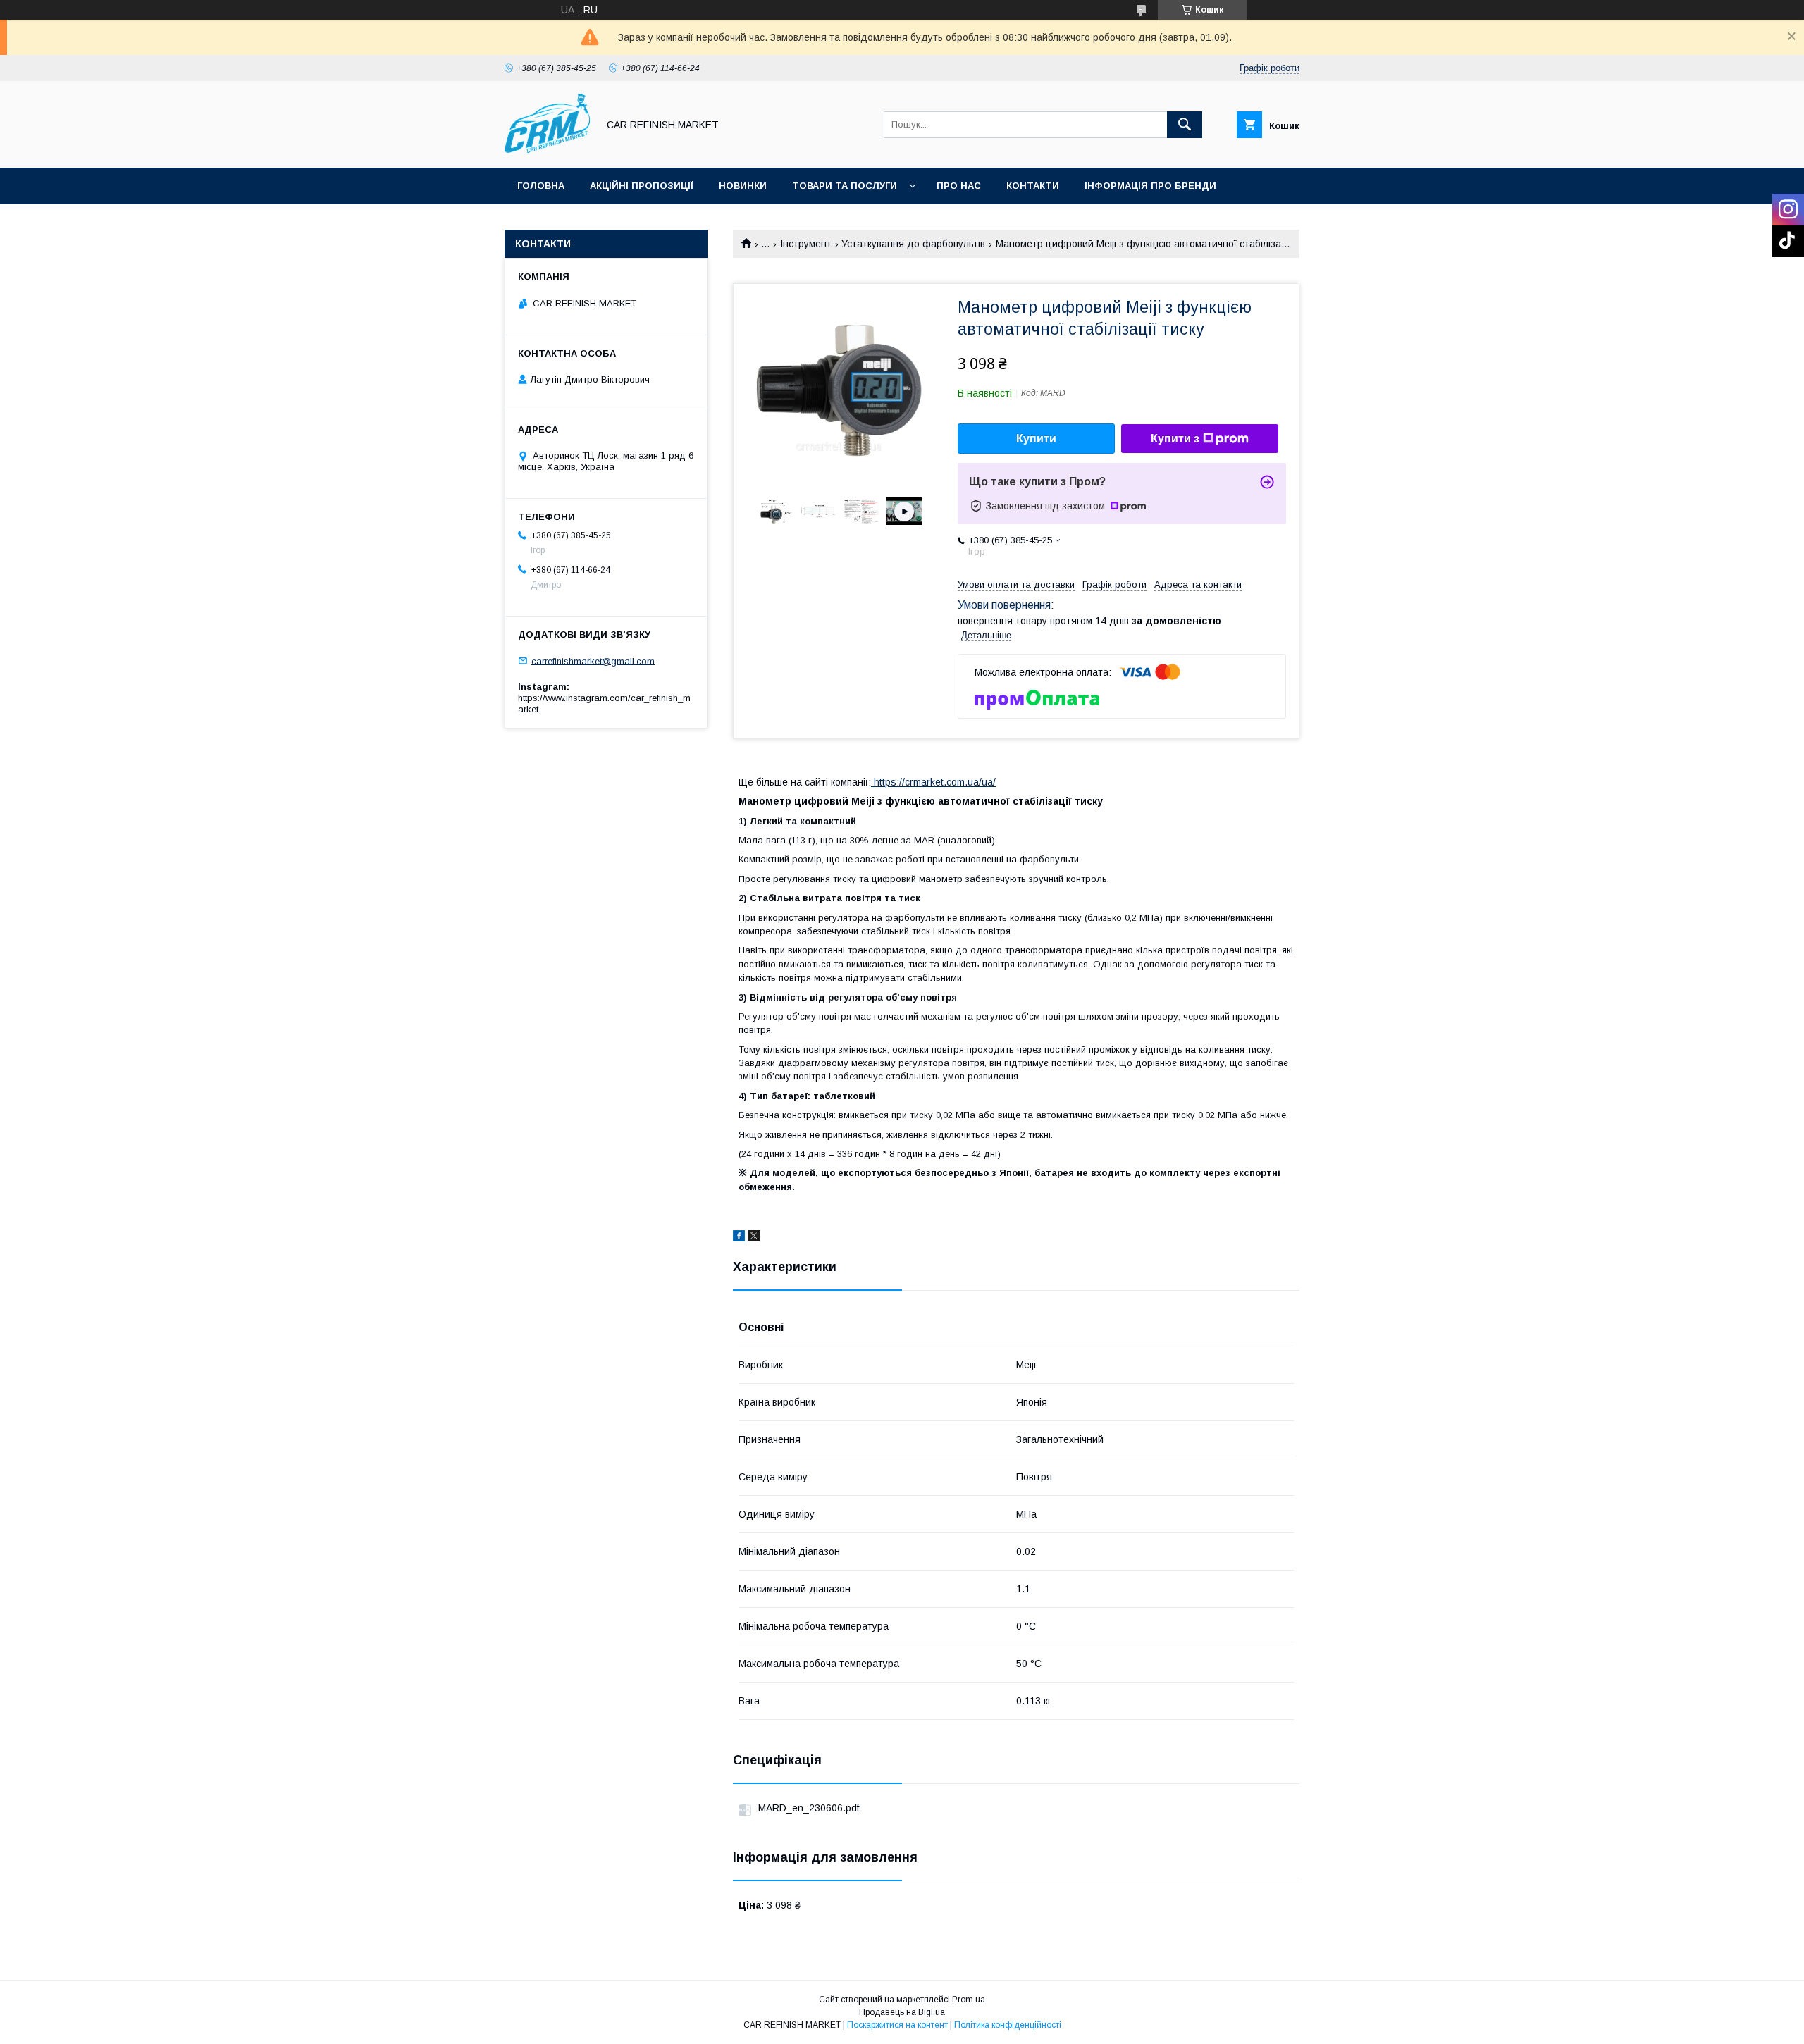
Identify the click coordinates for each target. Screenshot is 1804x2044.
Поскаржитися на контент (897, 2025)
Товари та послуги (845, 186)
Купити (1036, 439)
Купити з (1175, 439)
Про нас (959, 186)
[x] (754, 1238)
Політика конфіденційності (1008, 2025)
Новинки (743, 186)
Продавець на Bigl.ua (902, 2012)
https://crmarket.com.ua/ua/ (933, 782)
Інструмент (806, 244)
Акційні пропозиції (642, 186)
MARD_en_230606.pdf (809, 1808)
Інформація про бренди (1150, 186)
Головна (541, 186)
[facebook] (739, 1238)
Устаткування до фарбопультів (913, 244)
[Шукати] (1185, 125)
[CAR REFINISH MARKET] (547, 149)
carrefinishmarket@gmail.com (593, 661)
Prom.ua (969, 2000)
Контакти (1033, 186)
